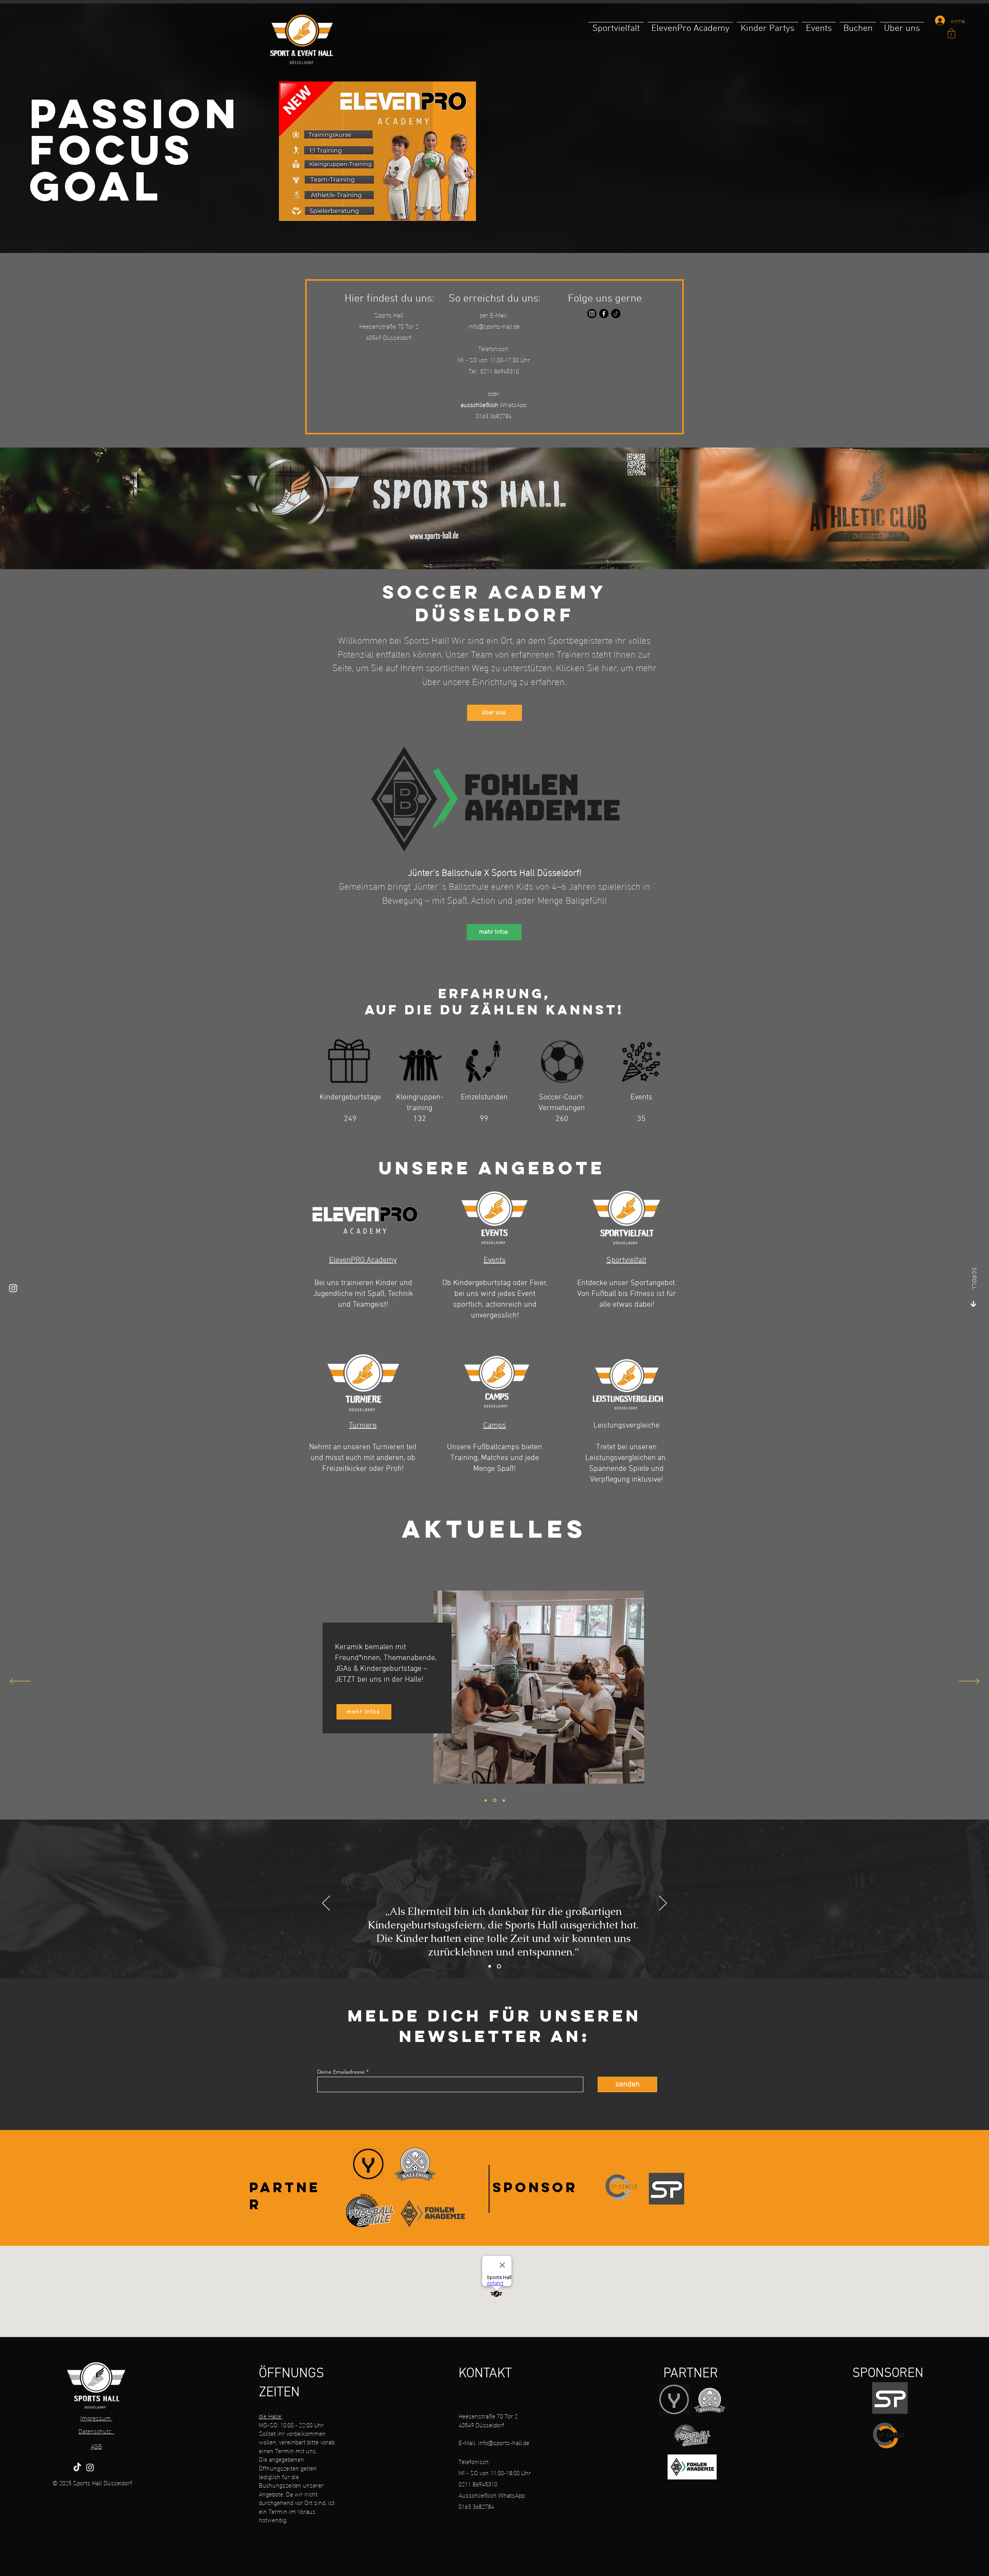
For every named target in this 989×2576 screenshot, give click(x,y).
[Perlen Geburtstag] (486, 1800)
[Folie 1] (490, 1966)
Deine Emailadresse (341, 2072)
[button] (951, 33)
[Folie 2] (499, 1966)
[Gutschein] (503, 1800)
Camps (495, 1426)
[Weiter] (969, 1682)
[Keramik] (494, 1800)
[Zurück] (20, 1682)
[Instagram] (592, 314)
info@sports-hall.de (494, 326)
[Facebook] (604, 314)
